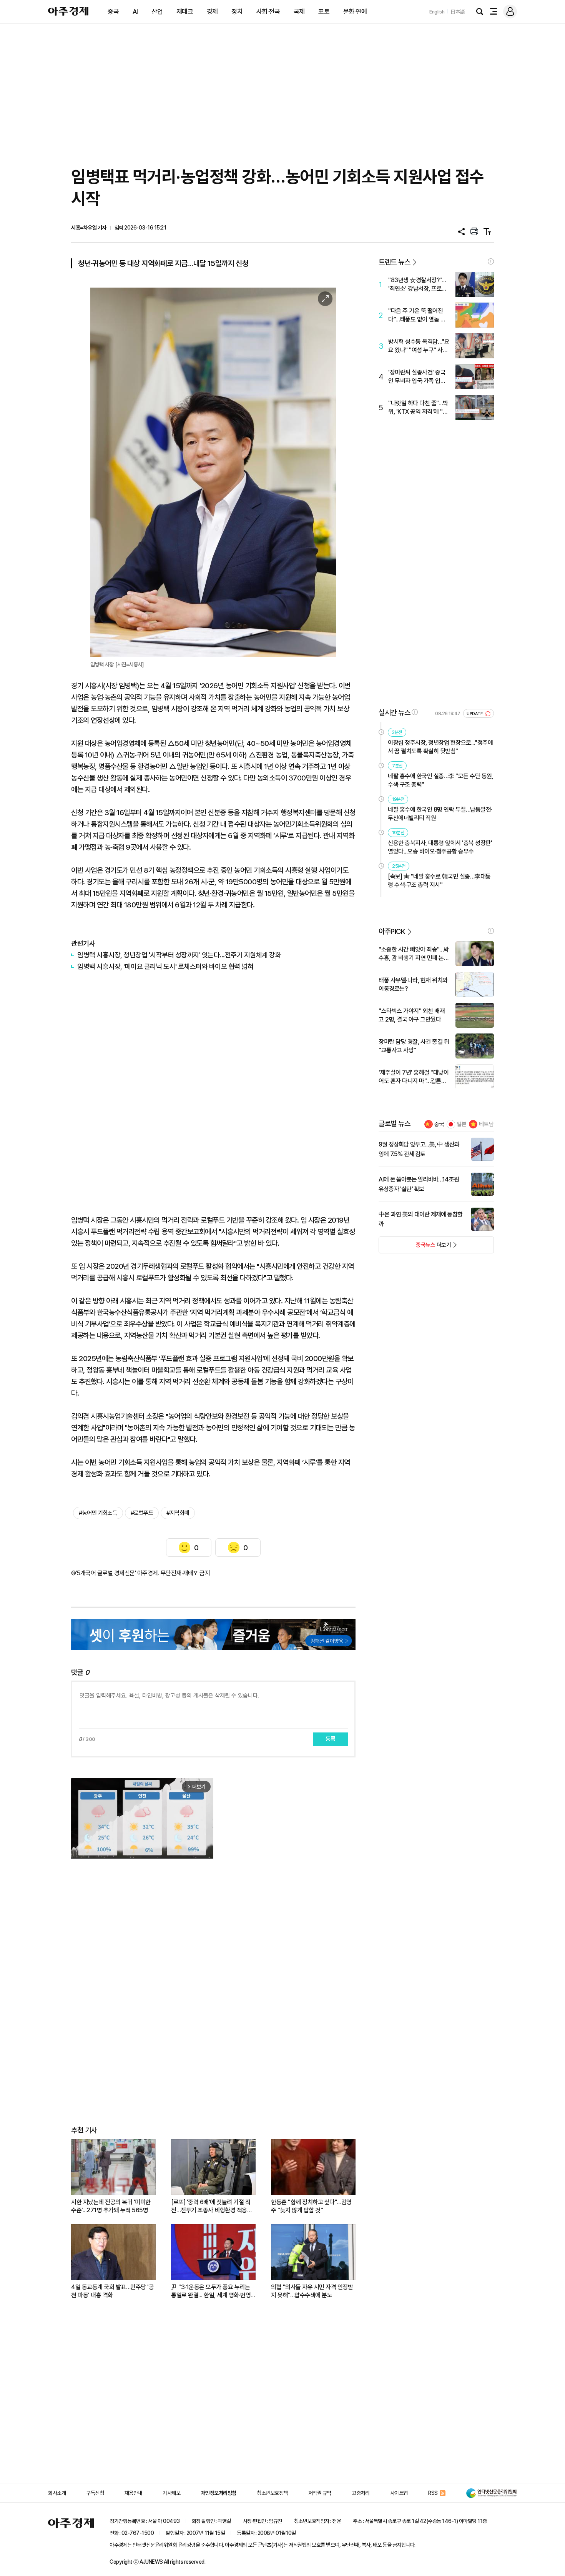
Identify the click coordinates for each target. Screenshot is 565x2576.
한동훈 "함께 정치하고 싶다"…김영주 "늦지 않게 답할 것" (311, 2206)
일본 (462, 1124)
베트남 (486, 1124)
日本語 (458, 12)
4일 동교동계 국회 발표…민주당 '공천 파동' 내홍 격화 (112, 2291)
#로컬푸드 (142, 1513)
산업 (157, 12)
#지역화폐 (178, 1513)
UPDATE (475, 714)
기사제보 (171, 2493)
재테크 (185, 12)
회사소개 (57, 2493)
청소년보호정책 (272, 2493)
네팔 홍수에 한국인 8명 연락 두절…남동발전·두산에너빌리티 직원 (440, 814)
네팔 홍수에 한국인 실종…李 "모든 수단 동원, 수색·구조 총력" (440, 780)
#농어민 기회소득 (98, 1513)
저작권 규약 (320, 2493)
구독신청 (95, 2493)
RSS (433, 2493)
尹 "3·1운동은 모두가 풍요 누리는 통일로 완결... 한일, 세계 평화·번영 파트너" (211, 2291)
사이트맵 (399, 2493)
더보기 (415, 1247)
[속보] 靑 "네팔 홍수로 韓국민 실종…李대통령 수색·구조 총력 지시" (439, 881)
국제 (299, 12)
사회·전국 (268, 12)
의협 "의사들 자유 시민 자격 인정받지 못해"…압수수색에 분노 (312, 2291)
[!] (491, 261)
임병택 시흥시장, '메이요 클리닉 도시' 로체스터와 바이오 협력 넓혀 (165, 966)
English (437, 12)
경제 (212, 12)
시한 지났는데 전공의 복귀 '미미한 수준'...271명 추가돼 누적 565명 (111, 2206)
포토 (324, 12)
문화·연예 (355, 12)
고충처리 (361, 2493)
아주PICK (392, 931)
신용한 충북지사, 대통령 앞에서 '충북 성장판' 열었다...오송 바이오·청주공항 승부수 (440, 847)
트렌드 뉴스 (394, 262)
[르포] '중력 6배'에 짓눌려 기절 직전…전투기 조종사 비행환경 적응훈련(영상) (212, 2206)
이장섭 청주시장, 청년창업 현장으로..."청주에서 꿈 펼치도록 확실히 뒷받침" (440, 747)
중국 (113, 12)
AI (135, 12)
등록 (331, 1739)
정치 (237, 12)
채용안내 (133, 2493)
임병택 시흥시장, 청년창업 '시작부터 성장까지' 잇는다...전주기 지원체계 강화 (179, 955)
